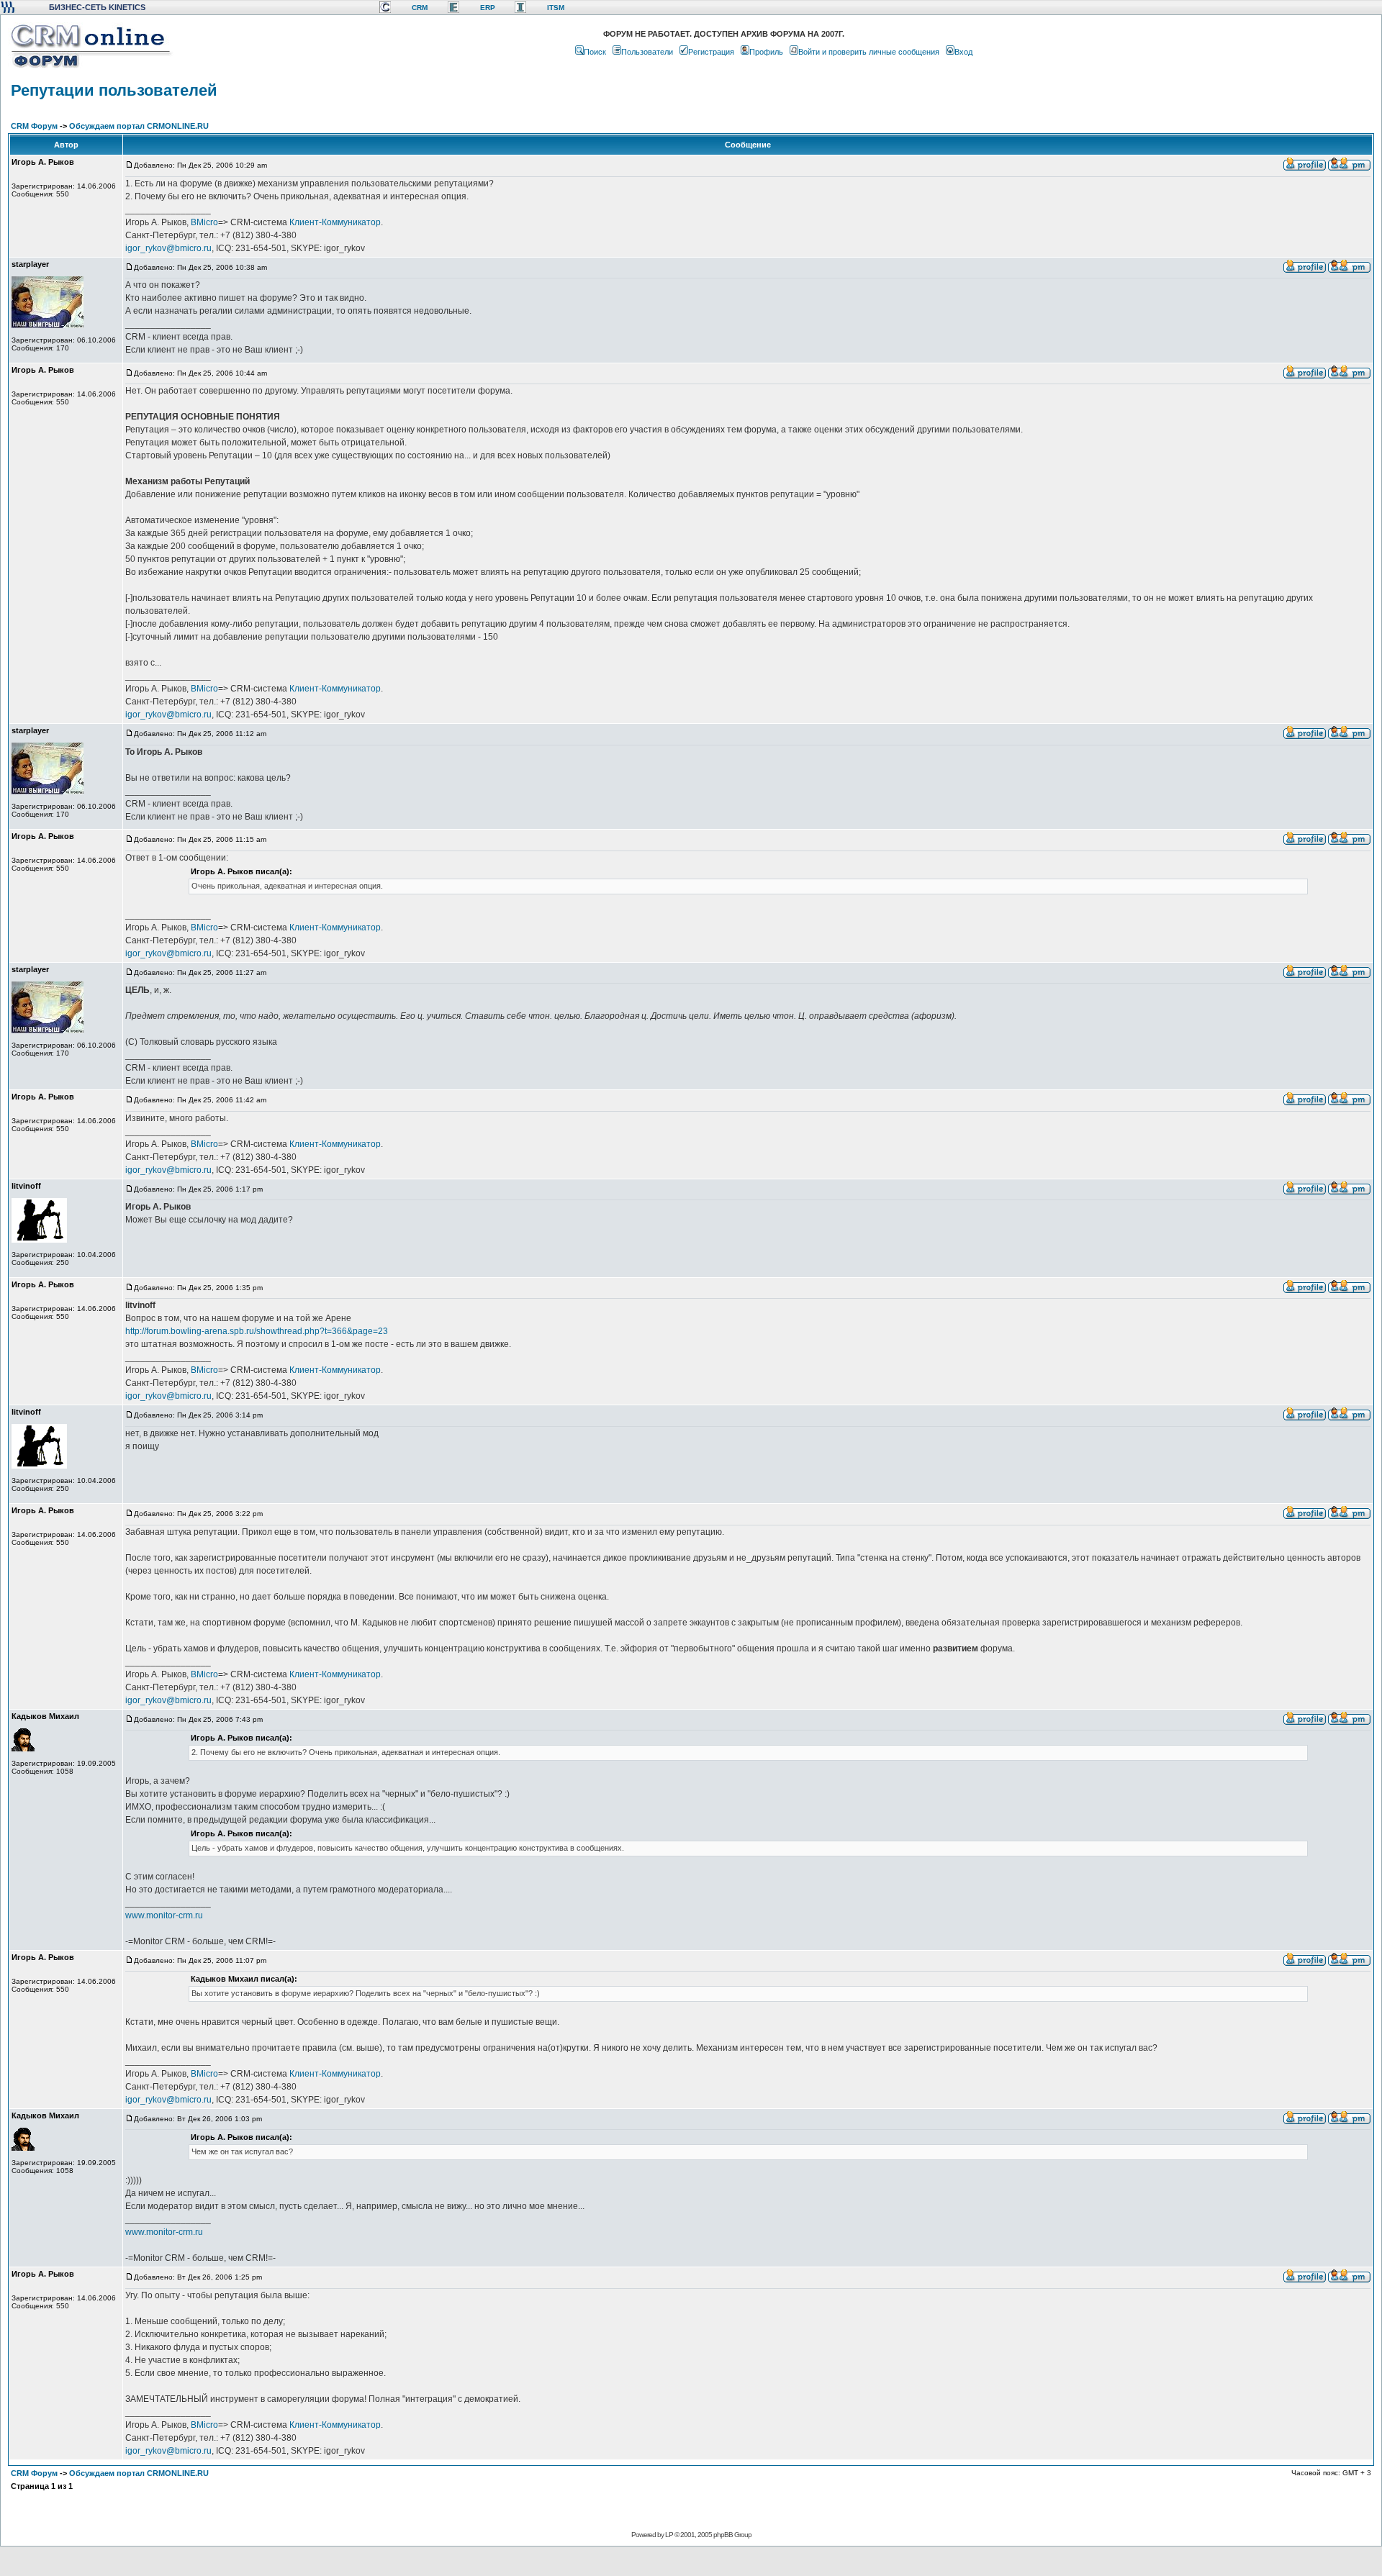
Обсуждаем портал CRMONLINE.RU (139, 126)
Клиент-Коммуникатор (335, 222)
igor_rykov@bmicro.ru (168, 248)
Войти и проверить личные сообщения (869, 52)
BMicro (204, 222)
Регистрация (711, 52)
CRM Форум (34, 126)
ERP (488, 8)
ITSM (556, 8)
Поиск (595, 52)
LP (669, 2535)
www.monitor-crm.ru (164, 1915)
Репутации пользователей (114, 90)
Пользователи (647, 52)
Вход (963, 52)
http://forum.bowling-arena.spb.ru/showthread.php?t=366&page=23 (257, 1331)
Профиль (766, 52)
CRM (420, 8)
